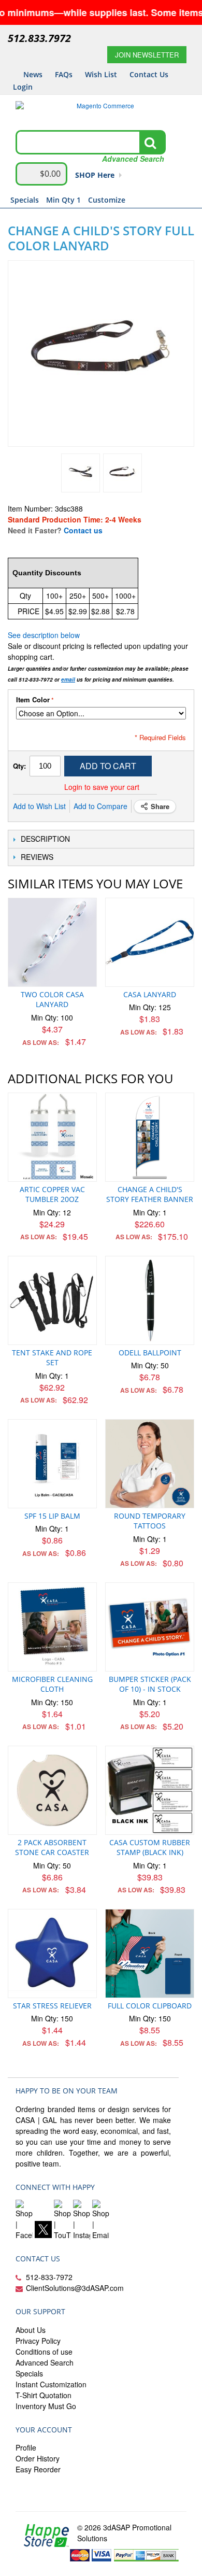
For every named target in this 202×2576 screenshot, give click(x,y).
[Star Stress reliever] (52, 1954)
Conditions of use (44, 2352)
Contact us (83, 530)
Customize (107, 200)
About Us (31, 2330)
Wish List (101, 74)
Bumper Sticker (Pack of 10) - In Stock (150, 1684)
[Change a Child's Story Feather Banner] (150, 1137)
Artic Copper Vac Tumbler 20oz (52, 1194)
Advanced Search (45, 2362)
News (33, 74)
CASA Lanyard (150, 994)
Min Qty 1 (63, 200)
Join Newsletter (147, 55)
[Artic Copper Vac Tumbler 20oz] (52, 1137)
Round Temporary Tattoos (150, 1521)
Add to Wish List (39, 806)
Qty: (19, 766)
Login (23, 87)
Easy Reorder (38, 2469)
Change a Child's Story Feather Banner (150, 1194)
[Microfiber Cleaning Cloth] (52, 1627)
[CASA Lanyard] (150, 942)
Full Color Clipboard (150, 2006)
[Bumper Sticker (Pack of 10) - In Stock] (150, 1627)
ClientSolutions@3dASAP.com (75, 2288)
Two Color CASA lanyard (52, 1000)
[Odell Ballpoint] (150, 1300)
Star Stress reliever (52, 2006)
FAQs (64, 74)
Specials (25, 200)
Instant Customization (51, 2384)
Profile (26, 2447)
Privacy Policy (38, 2341)
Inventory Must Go (46, 2406)
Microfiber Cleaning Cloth (52, 1684)
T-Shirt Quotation (44, 2395)
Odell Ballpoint (150, 1353)
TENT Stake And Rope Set (52, 1358)
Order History (38, 2458)
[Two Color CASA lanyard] (52, 942)
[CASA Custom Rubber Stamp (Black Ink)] (150, 1790)
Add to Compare (100, 806)
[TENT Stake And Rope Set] (52, 1300)
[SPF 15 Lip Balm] (52, 1464)
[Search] (150, 143)
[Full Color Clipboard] (150, 1954)
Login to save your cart (102, 787)
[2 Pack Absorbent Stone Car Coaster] (52, 1790)
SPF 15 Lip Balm (52, 1516)
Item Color (33, 700)
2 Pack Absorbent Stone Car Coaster (52, 1848)
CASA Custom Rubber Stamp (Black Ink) (150, 1848)
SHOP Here (95, 175)
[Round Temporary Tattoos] (150, 1464)
